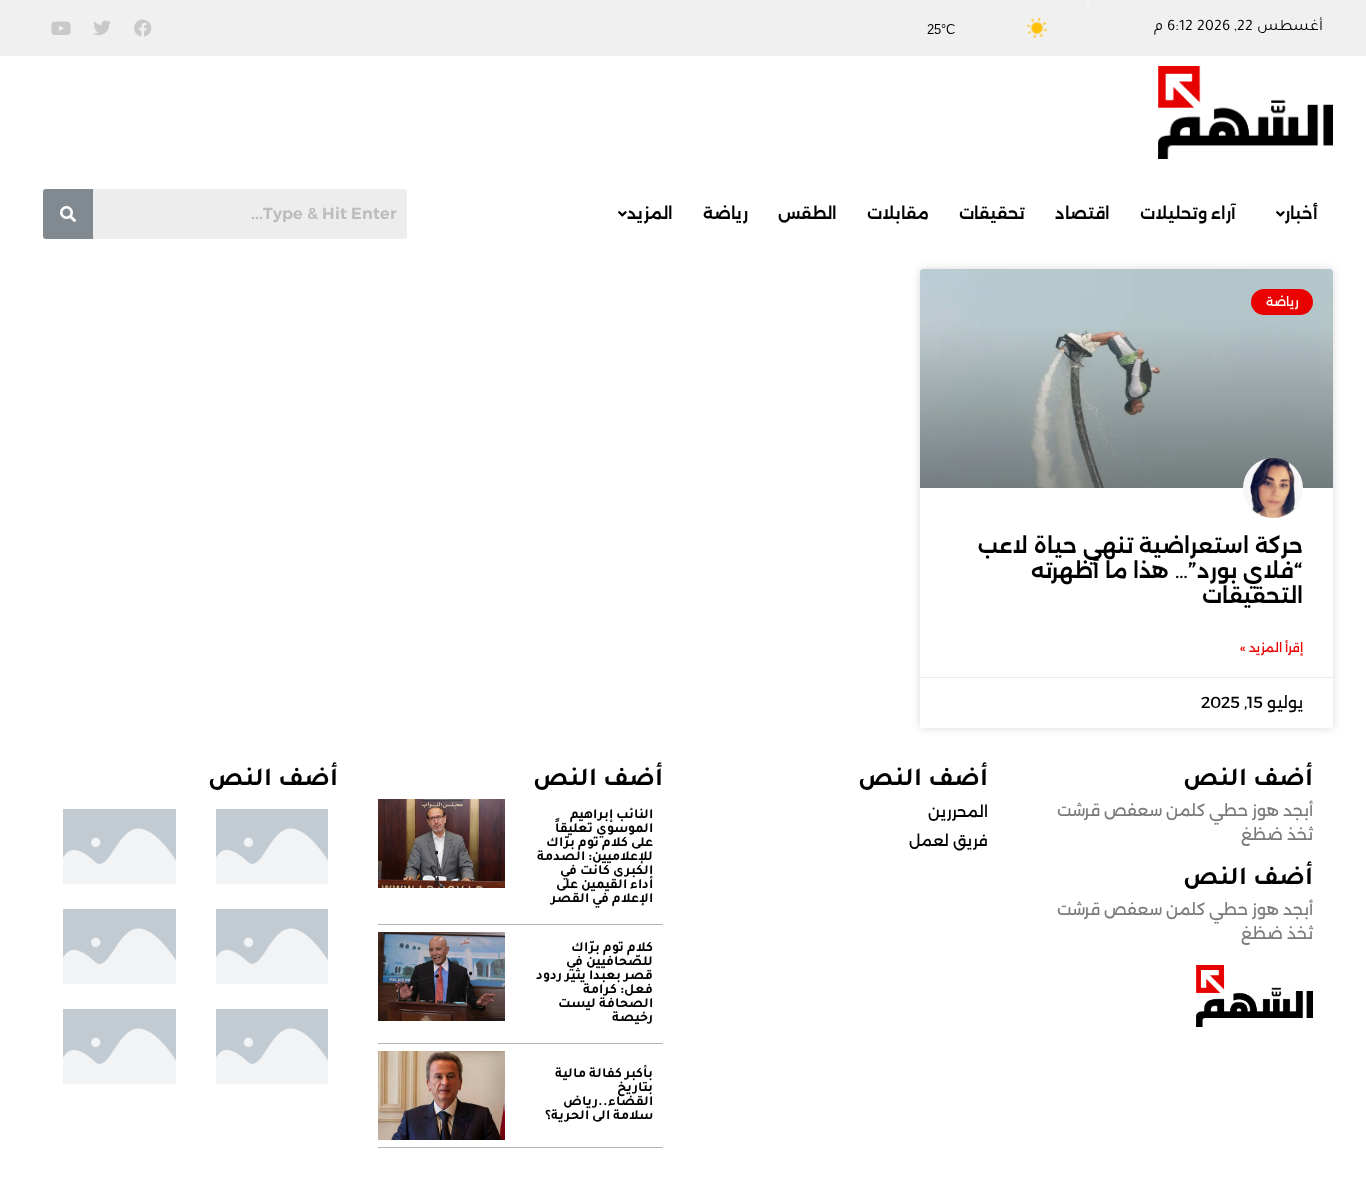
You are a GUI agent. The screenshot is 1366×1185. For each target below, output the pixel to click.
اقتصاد (1082, 213)
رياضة (725, 213)
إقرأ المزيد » (1271, 647)
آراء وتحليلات (1188, 213)
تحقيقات (992, 213)
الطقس (807, 213)
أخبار (1301, 213)
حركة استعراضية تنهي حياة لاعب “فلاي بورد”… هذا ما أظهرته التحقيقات (1140, 570)
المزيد (650, 213)
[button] (1292, 214)
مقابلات (898, 213)
